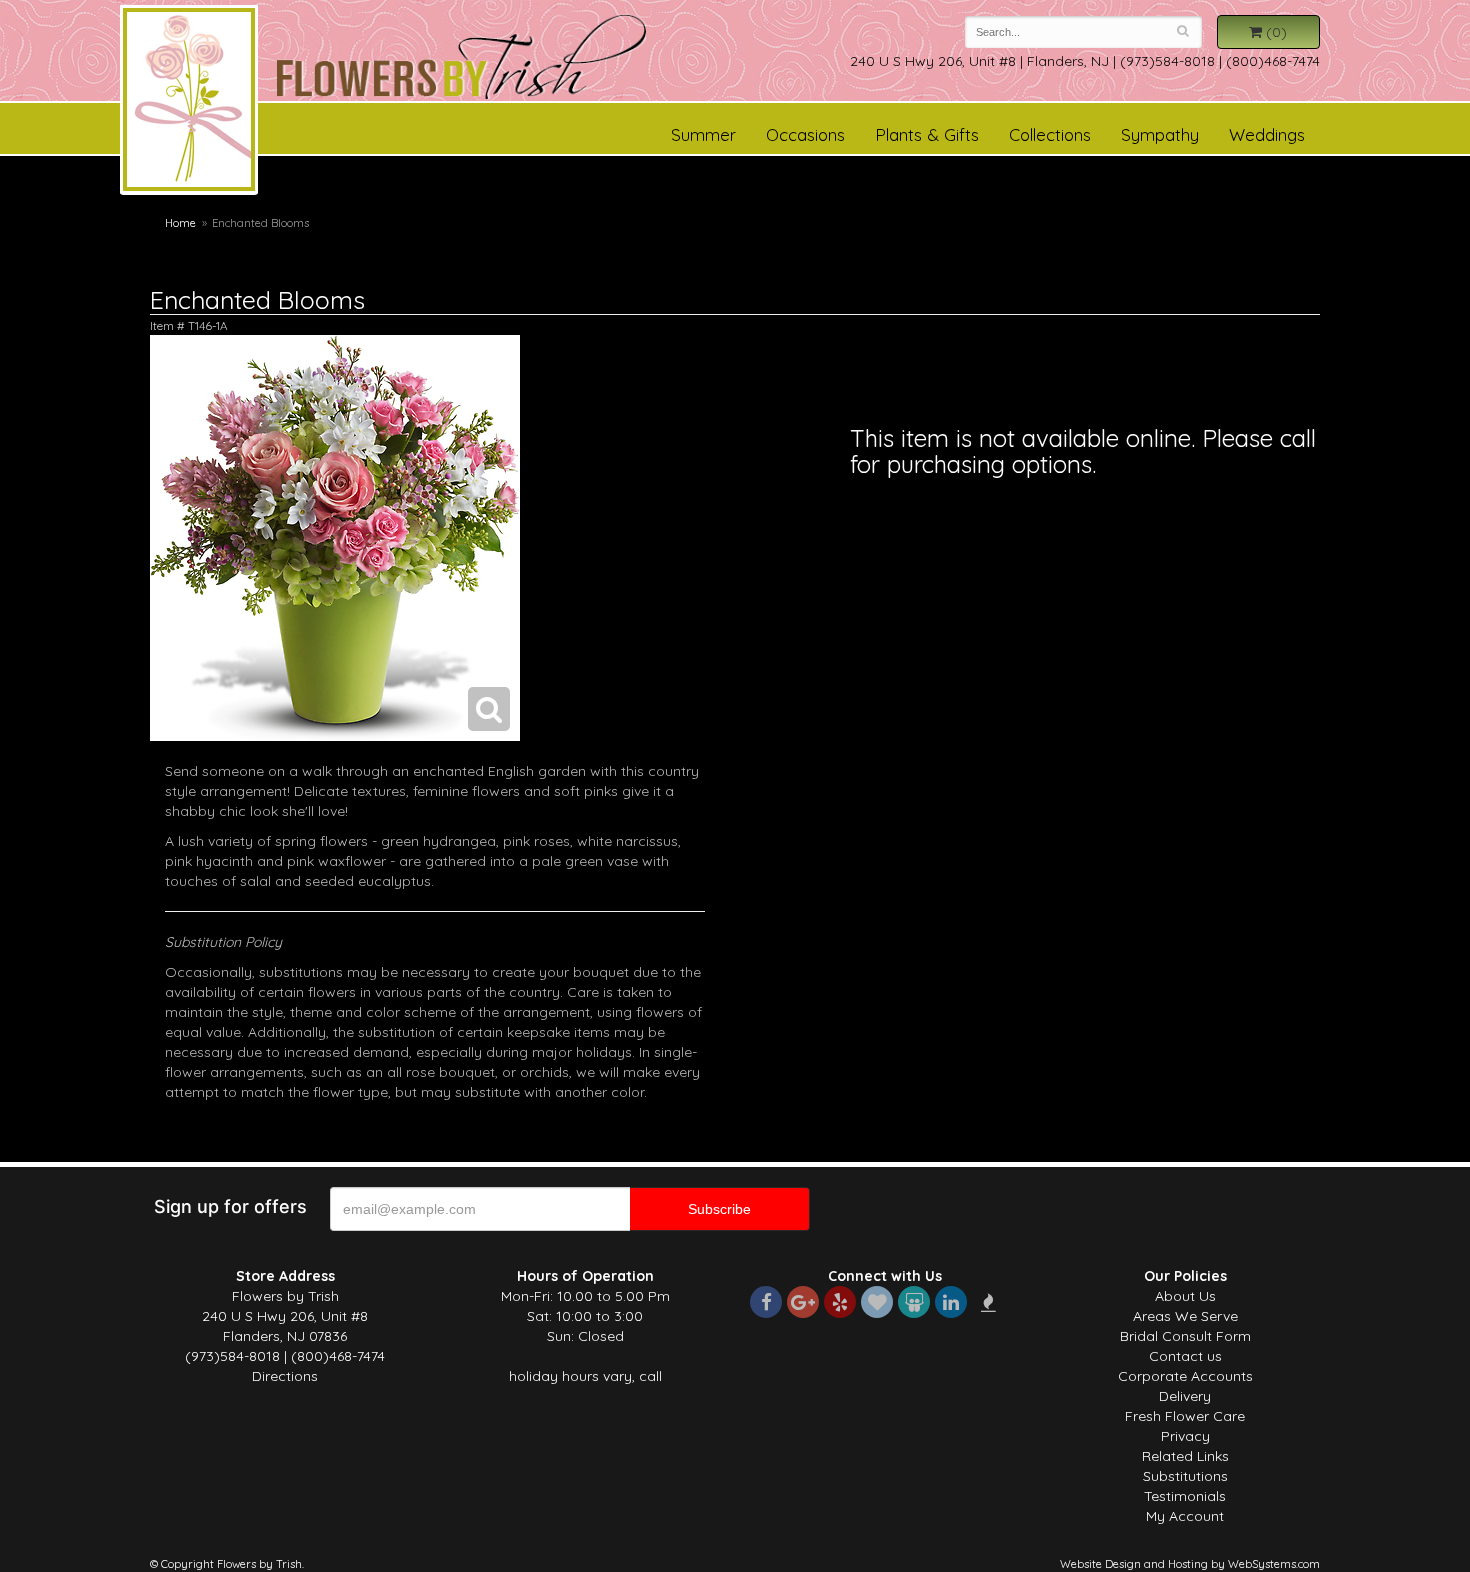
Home (180, 223)
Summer (703, 134)
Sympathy (1160, 134)
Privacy (1185, 1436)
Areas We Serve (1185, 1316)
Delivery (1185, 1396)
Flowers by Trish (189, 103)
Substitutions (1185, 1476)
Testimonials (1185, 1496)
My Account (1185, 1516)
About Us (1185, 1296)
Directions (285, 1376)
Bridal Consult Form (1185, 1336)
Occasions (805, 134)
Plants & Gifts (927, 134)
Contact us (1185, 1356)
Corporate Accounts (1185, 1376)
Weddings (1267, 134)
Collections (1050, 134)
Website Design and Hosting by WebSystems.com (1190, 1564)
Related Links (1185, 1456)
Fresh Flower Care (1185, 1416)
